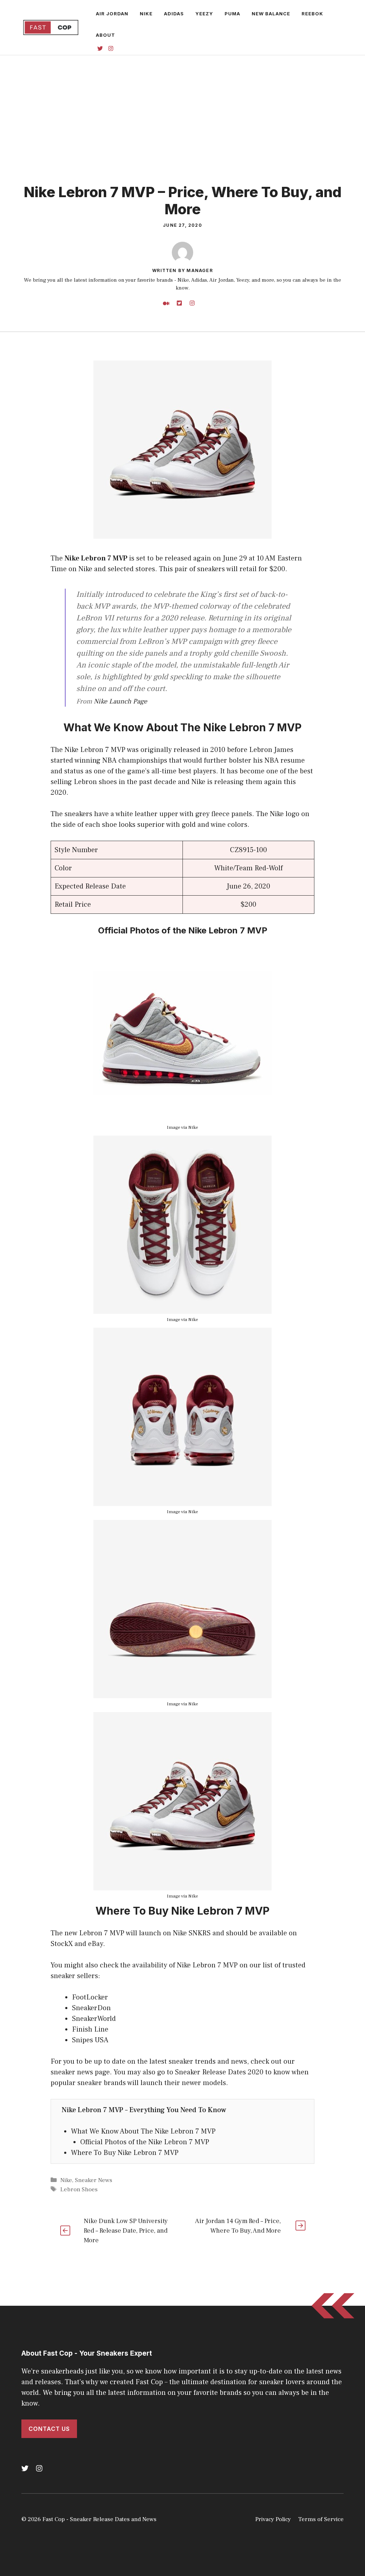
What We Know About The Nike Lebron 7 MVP (143, 2131)
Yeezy (204, 14)
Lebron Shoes (79, 2190)
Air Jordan (112, 14)
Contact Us (49, 2429)
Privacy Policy (273, 2519)
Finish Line (90, 2029)
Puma (232, 14)
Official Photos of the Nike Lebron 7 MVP (145, 2142)
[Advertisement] (182, 109)
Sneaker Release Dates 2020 (219, 2072)
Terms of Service (321, 2519)
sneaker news (72, 2072)
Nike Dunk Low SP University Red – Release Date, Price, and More (126, 2231)
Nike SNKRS (192, 1933)
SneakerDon (91, 2008)
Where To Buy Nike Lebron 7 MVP (125, 2153)
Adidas (174, 14)
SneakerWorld (94, 2019)
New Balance (271, 14)
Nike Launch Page (120, 701)
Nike (146, 14)
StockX (63, 1944)
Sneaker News (94, 2180)
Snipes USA (90, 2040)
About (106, 35)
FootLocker (90, 1997)
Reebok (312, 14)
